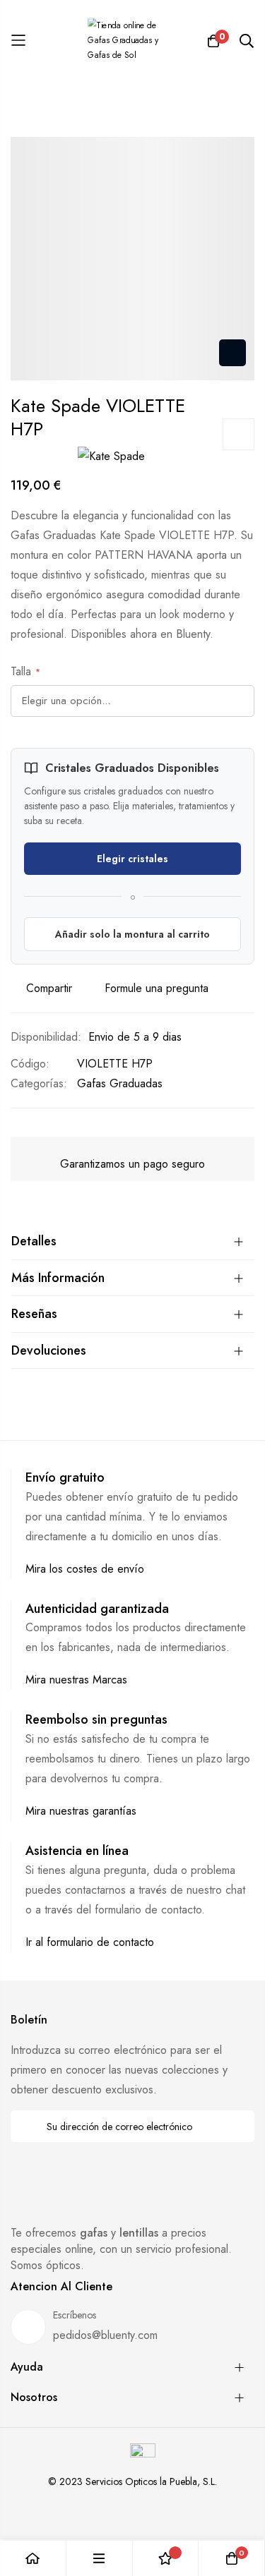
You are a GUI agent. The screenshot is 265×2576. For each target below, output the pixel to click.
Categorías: (39, 1083)
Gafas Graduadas (120, 1083)
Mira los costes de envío (85, 1569)
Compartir (49, 988)
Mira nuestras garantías (81, 1811)
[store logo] (133, 41)
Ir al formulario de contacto (90, 1942)
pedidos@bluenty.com (105, 2335)
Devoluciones (49, 1350)
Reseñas (34, 1314)
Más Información (58, 1278)
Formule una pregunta (157, 988)
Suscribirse (234, 2126)
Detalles (34, 1241)
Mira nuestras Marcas (76, 1680)
